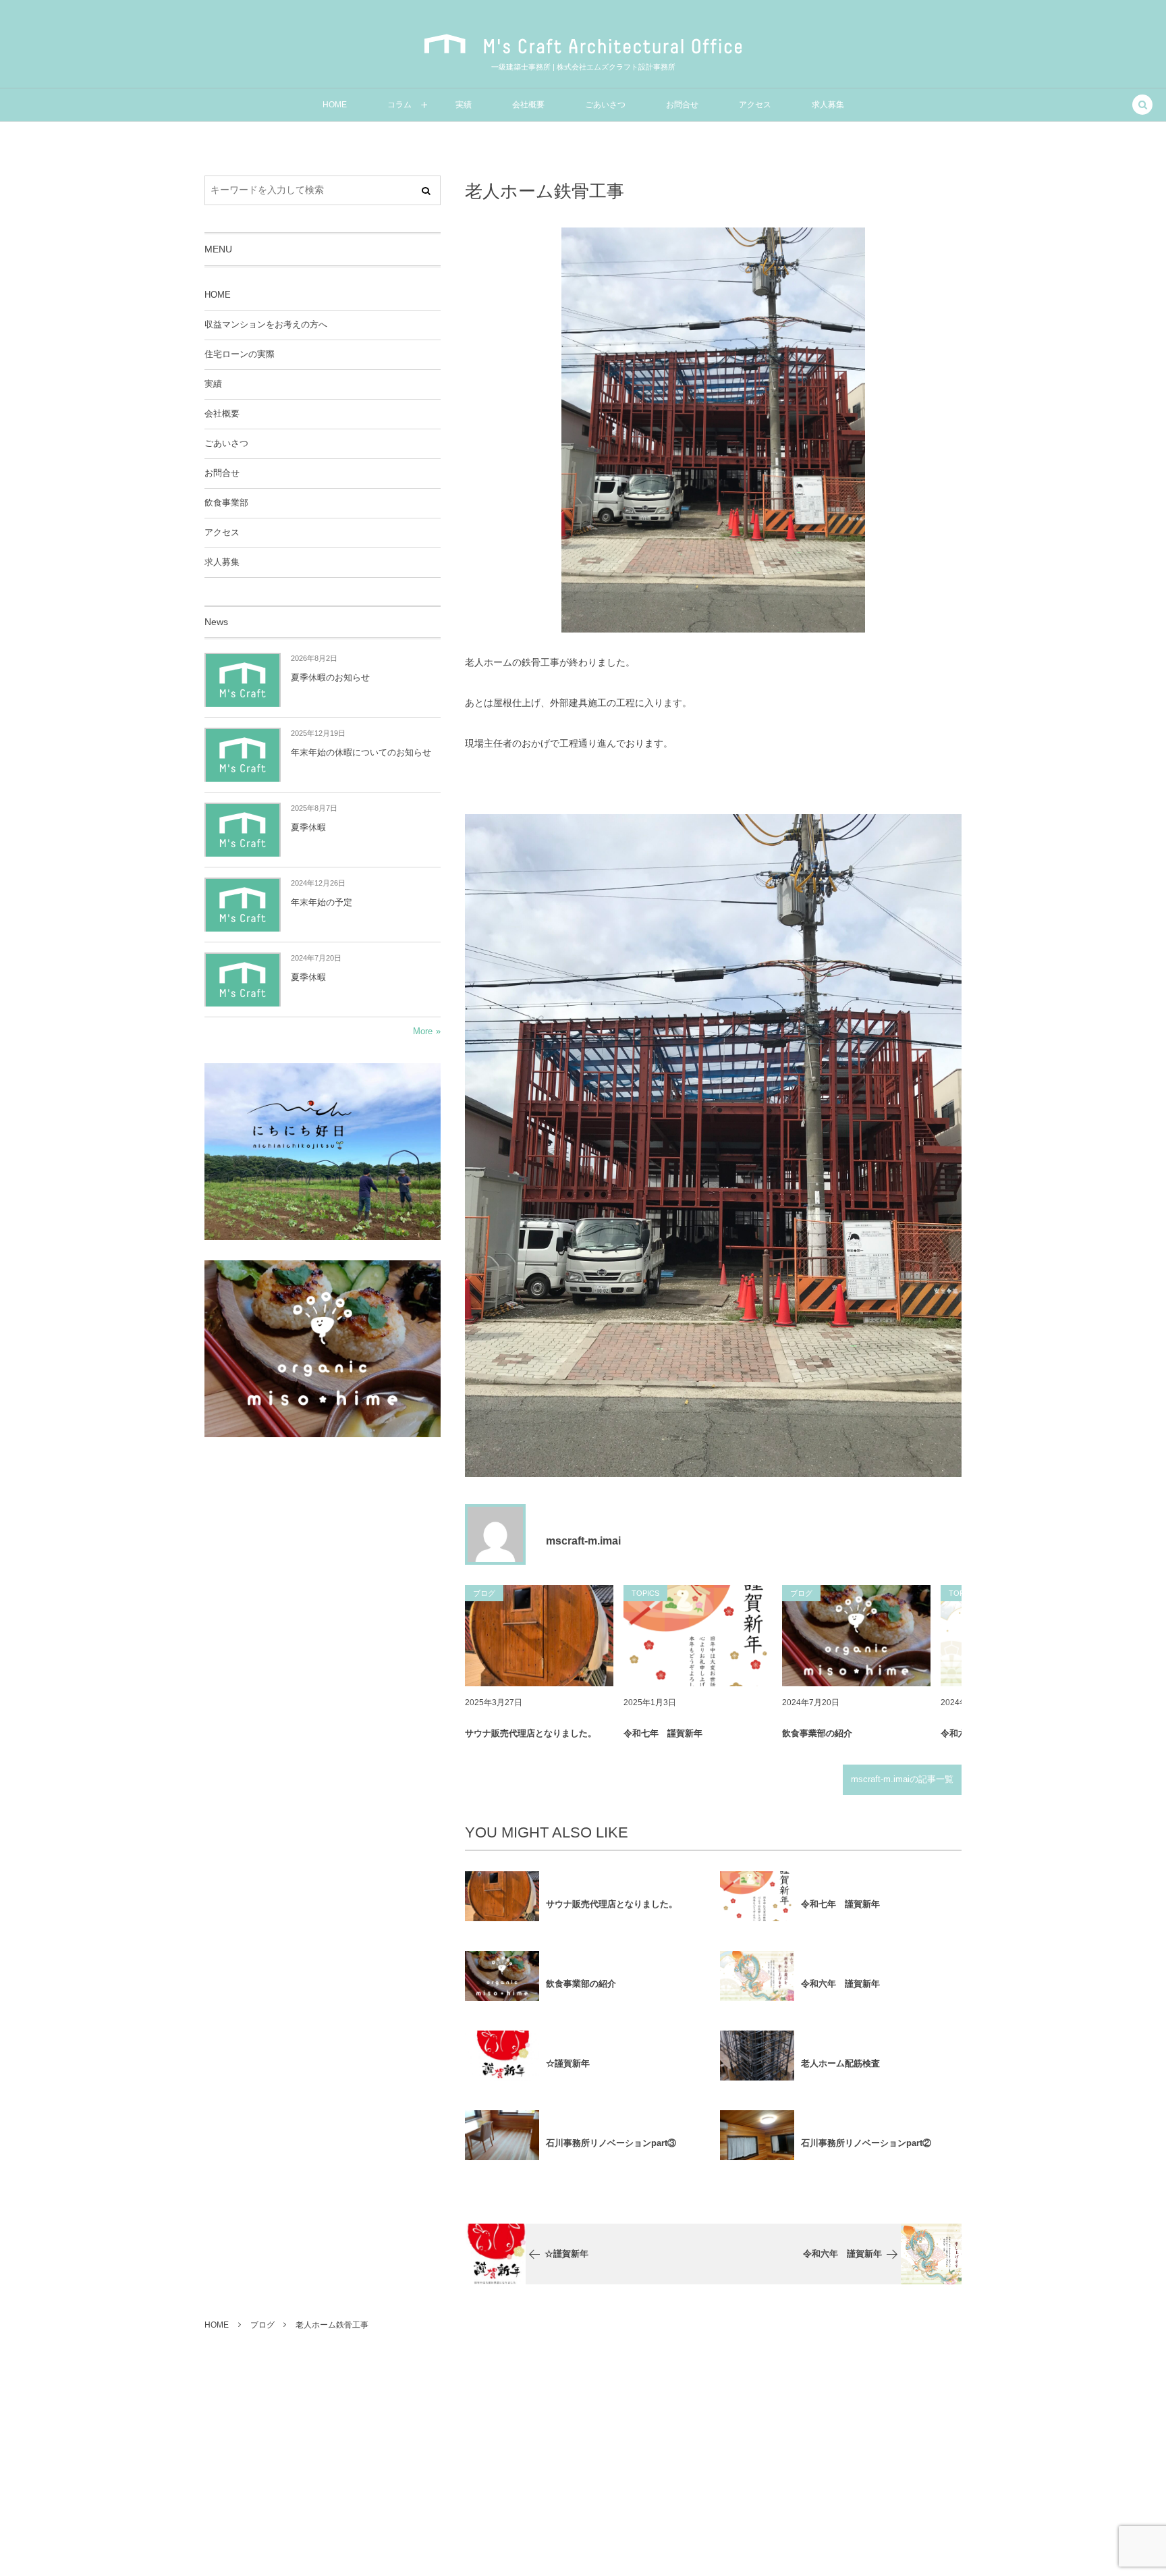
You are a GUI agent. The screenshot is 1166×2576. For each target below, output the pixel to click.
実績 (213, 384)
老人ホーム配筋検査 (840, 2063)
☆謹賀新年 (568, 2063)
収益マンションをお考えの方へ (266, 325)
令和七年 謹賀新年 (663, 1733)
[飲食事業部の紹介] (856, 1636)
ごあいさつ (226, 444)
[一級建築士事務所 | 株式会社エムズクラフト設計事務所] (583, 44)
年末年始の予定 (322, 902)
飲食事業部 (226, 503)
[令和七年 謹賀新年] (698, 1636)
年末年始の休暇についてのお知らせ (361, 752)
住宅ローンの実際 (240, 354)
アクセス (222, 533)
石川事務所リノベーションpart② (866, 2143)
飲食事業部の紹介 (817, 1733)
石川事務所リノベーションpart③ (611, 2143)
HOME (218, 295)
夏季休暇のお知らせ (330, 677)
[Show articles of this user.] (495, 1534)
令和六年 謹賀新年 (840, 1984)
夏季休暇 (308, 827)
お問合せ (222, 473)
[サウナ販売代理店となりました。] (539, 1636)
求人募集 (222, 562)
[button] (1142, 106)
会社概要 (222, 414)
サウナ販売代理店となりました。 (531, 1733)
